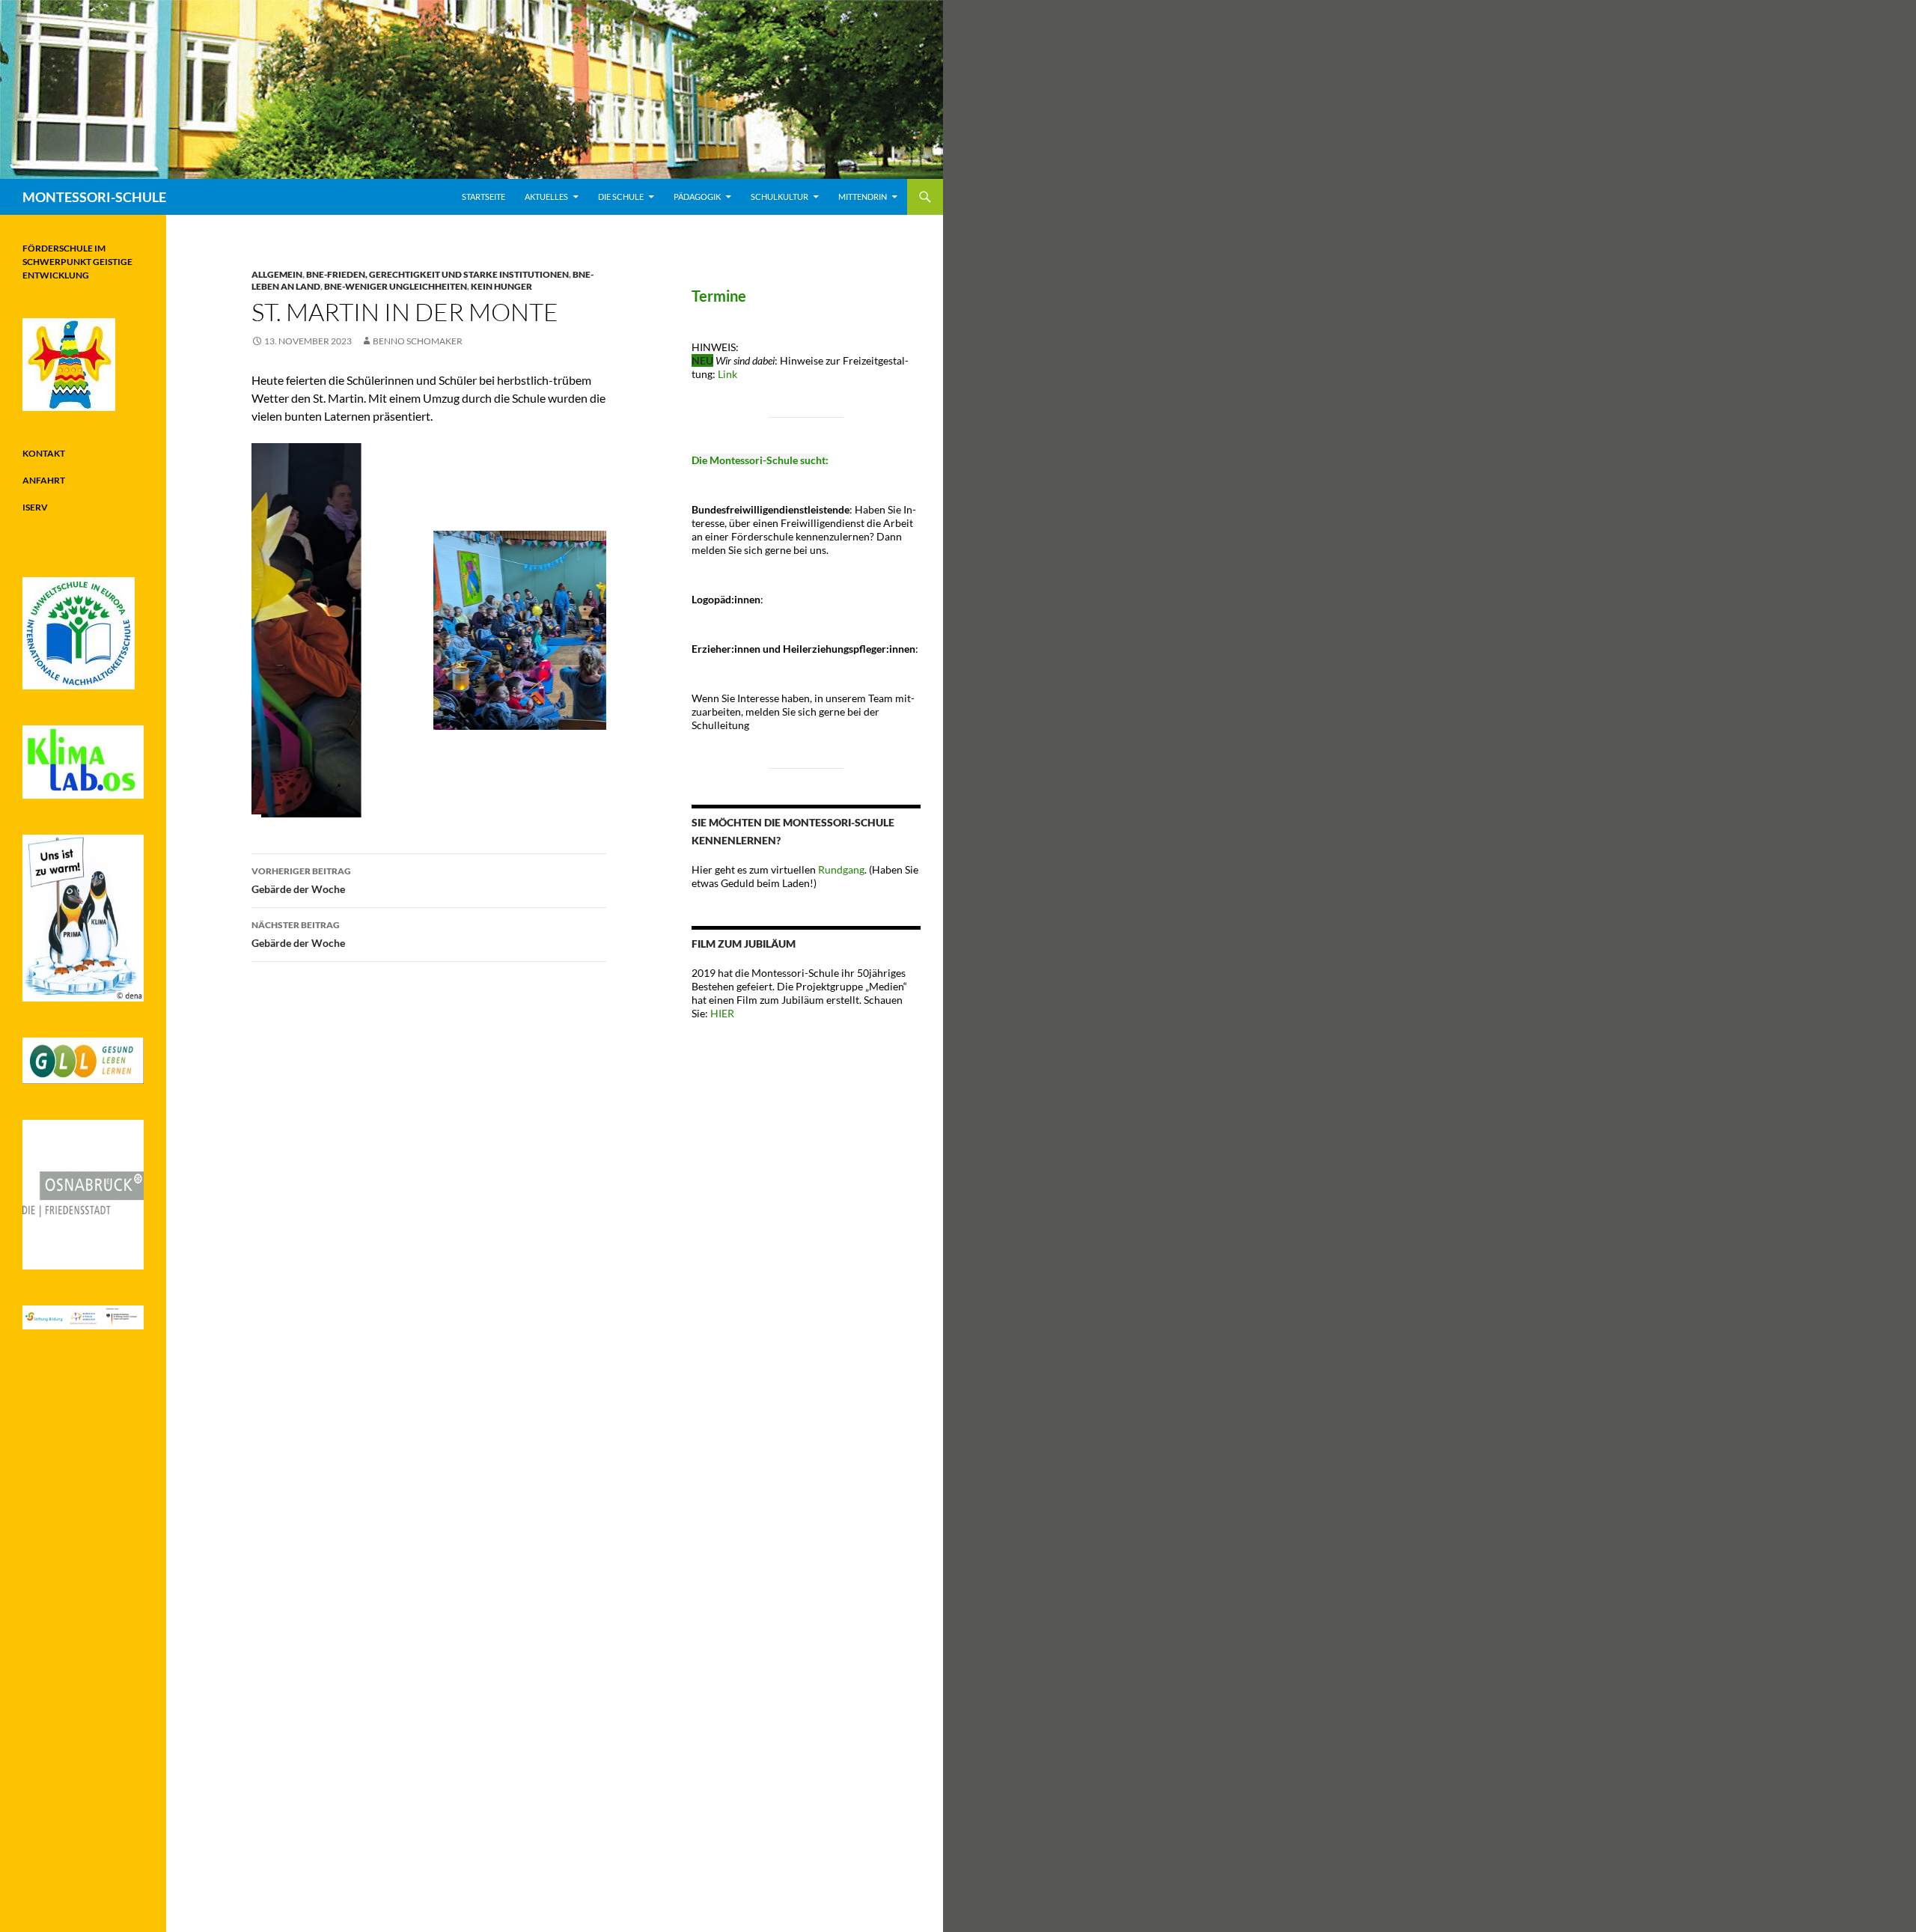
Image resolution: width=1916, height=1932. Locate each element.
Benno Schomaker (418, 341)
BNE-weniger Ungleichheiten (396, 286)
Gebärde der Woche (301, 880)
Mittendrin (863, 196)
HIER (721, 1013)
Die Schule (621, 196)
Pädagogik (697, 196)
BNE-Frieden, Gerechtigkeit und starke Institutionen (437, 274)
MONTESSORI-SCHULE (94, 197)
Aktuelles (546, 196)
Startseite (483, 196)
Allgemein (277, 274)
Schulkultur (779, 196)
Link (727, 374)
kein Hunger (501, 286)
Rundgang (841, 869)
